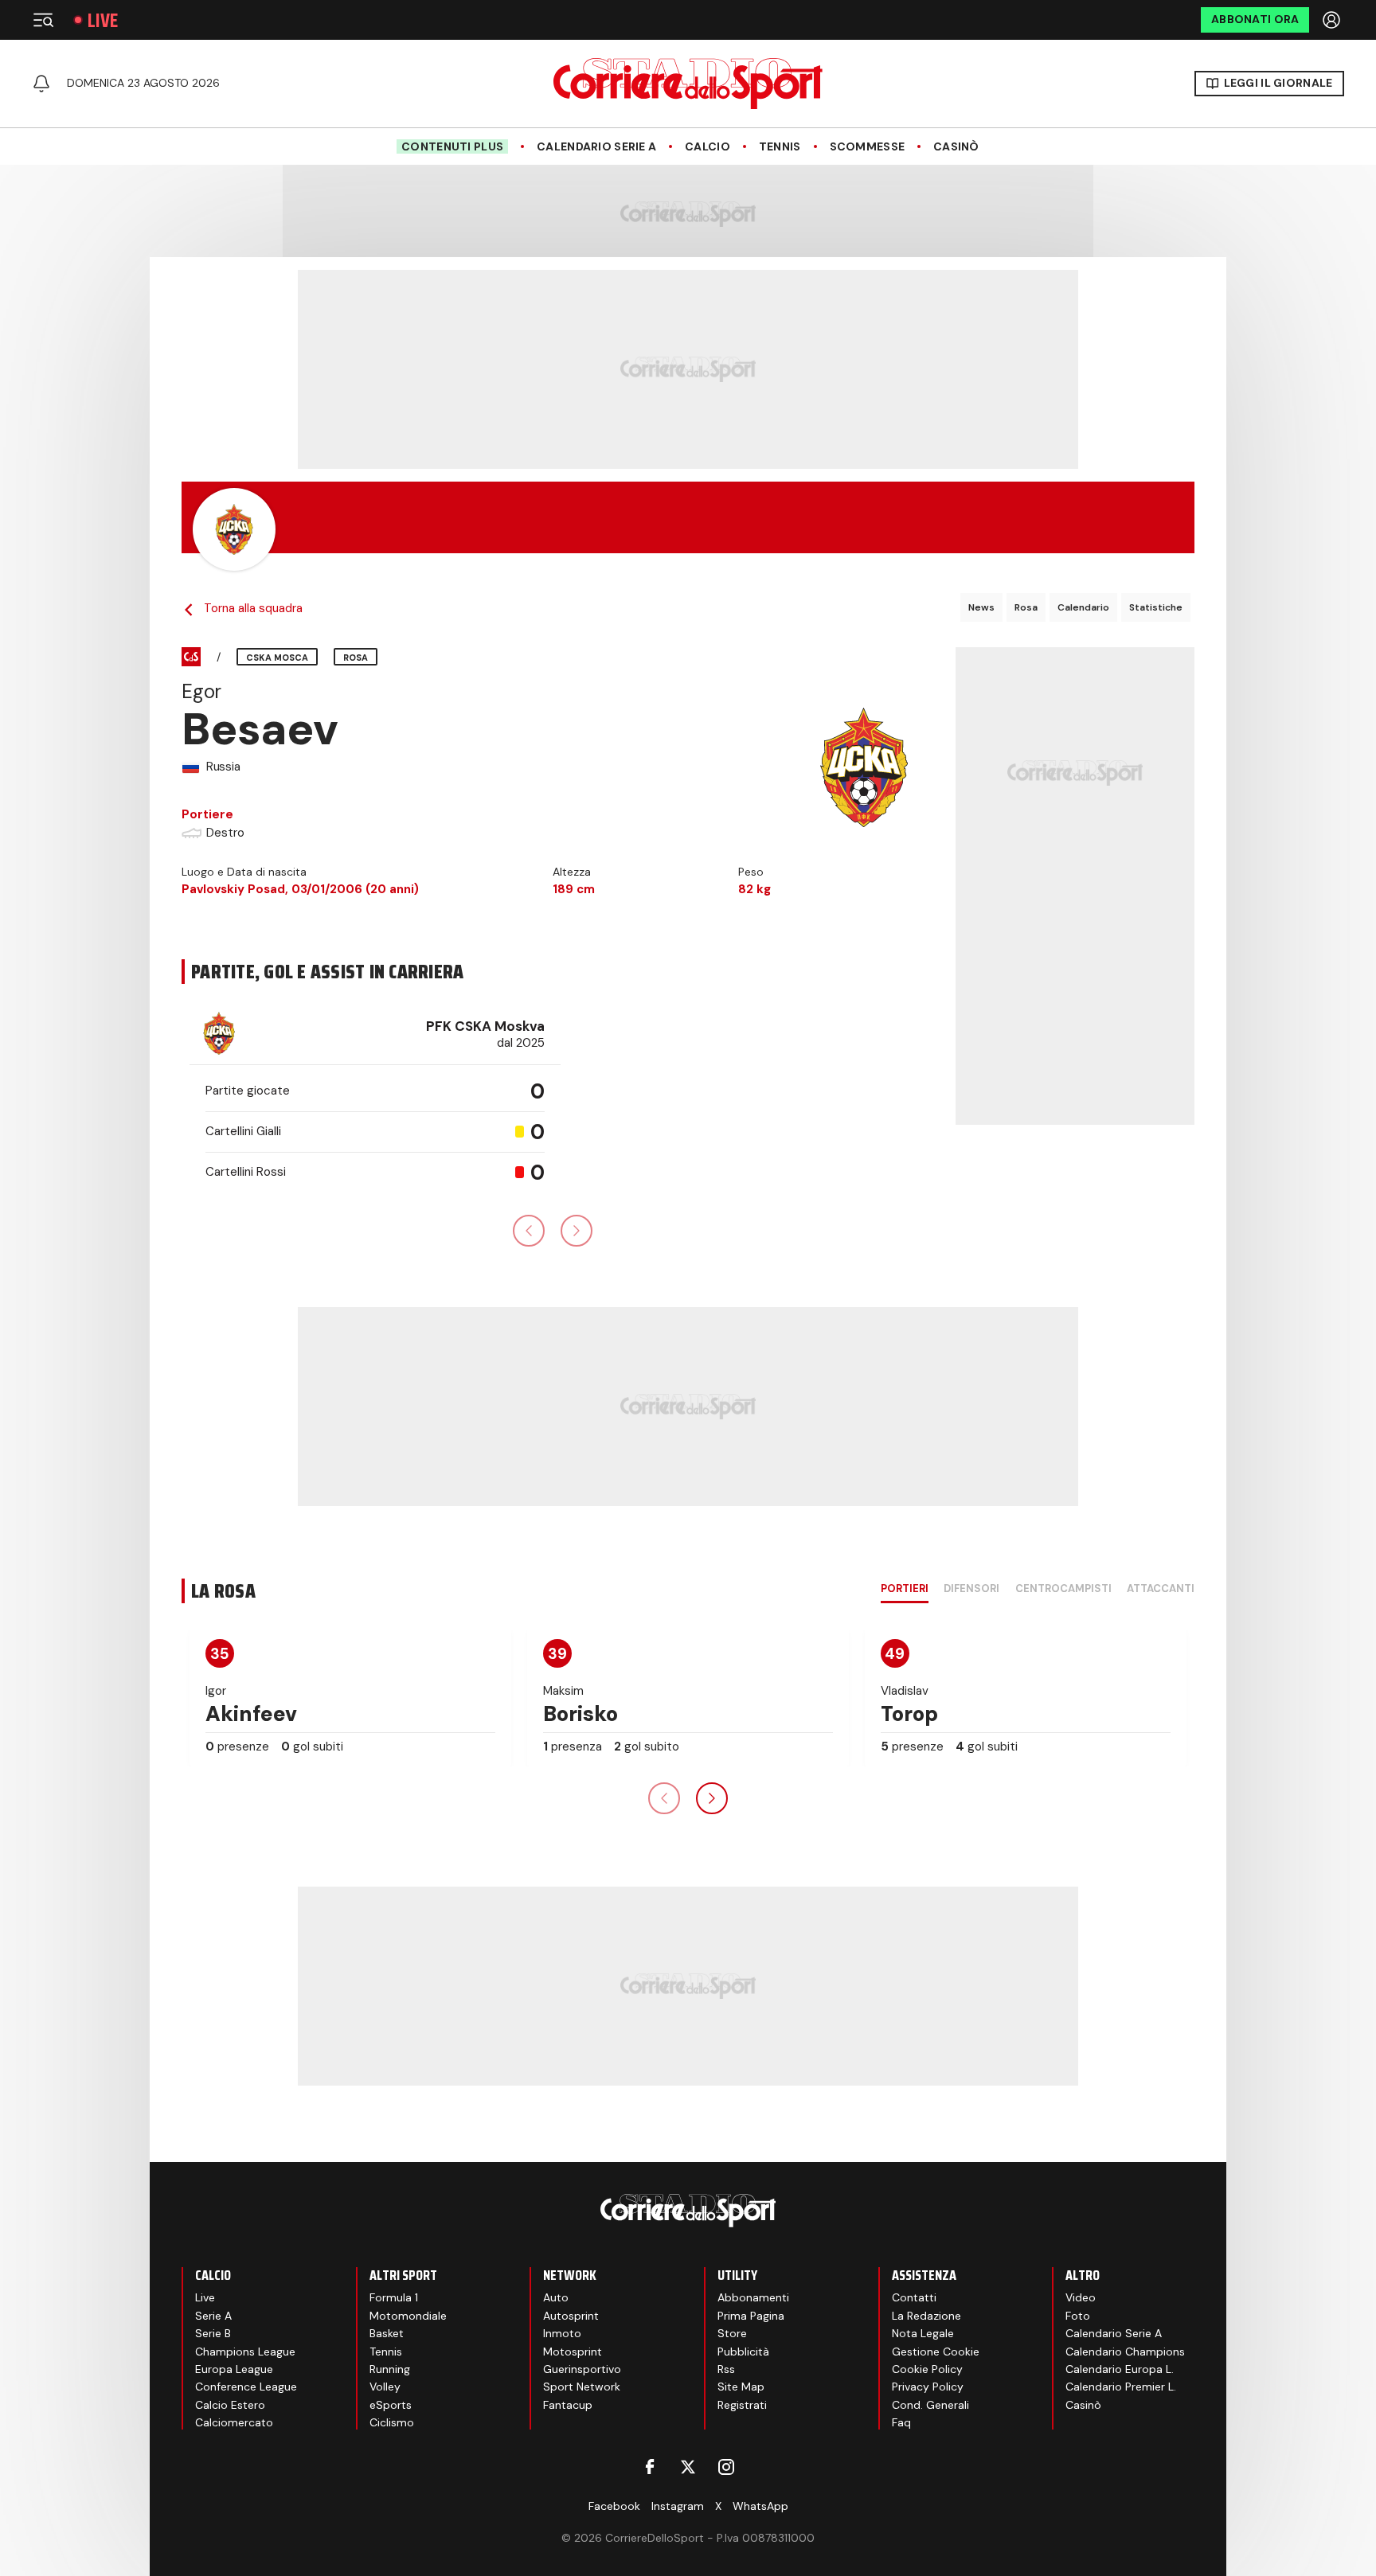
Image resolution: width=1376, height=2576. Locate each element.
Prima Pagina (751, 2316)
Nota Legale (923, 2333)
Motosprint (573, 2352)
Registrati (742, 2405)
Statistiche (1156, 607)
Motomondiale (408, 2316)
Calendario (1083, 607)
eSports (391, 2405)
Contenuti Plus (452, 146)
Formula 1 (394, 2297)
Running (390, 2369)
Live (103, 20)
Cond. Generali (930, 2405)
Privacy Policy (928, 2387)
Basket (387, 2333)
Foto (1078, 2316)
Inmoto (562, 2333)
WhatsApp (760, 2506)
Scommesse (868, 147)
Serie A (213, 2316)
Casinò (956, 147)
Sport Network (582, 2387)
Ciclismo (392, 2422)
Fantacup (568, 2405)
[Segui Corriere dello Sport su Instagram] (726, 2467)
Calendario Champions (1125, 2352)
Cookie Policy (927, 2369)
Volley (385, 2387)
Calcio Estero (230, 2405)
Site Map (741, 2387)
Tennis (780, 147)
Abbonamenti (753, 2297)
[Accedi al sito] (1333, 20)
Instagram (678, 2506)
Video (1081, 2297)
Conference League (246, 2387)
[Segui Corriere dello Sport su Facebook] (650, 2467)
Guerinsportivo (582, 2369)
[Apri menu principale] (43, 20)
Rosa (1026, 607)
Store (732, 2333)
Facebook (614, 2506)
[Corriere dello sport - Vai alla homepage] (688, 84)
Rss (726, 2369)
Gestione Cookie (936, 2352)
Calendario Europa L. (1120, 2369)
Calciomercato (234, 2422)
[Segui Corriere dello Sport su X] (688, 2467)
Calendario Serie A (596, 147)
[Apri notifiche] (41, 84)
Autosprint (571, 2316)
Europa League (234, 2369)
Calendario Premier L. (1121, 2387)
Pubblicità (743, 2352)
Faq (901, 2422)
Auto (556, 2297)
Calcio (708, 147)
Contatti (914, 2297)
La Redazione (926, 2316)
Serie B (213, 2333)
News (981, 607)
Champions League (245, 2352)
